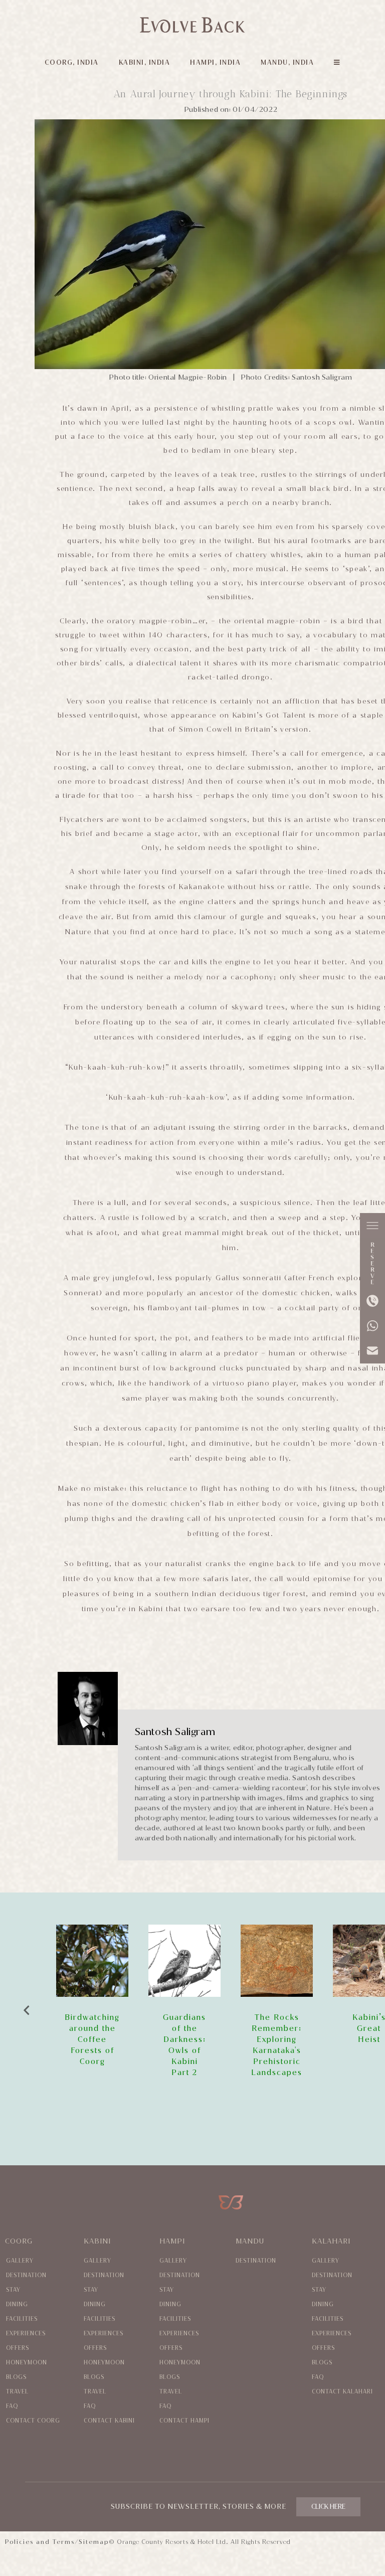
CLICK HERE (328, 2507)
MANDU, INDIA (287, 62)
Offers (18, 2348)
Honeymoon (27, 2363)
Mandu (250, 2241)
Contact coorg (33, 2421)
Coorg (19, 2241)
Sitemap (94, 2542)
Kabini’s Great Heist (277, 2028)
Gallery (20, 2261)
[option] (92, 2001)
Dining (17, 2304)
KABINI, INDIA (145, 62)
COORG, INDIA (72, 62)
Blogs (16, 2377)
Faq (12, 2406)
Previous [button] (26, 2008)
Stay (13, 2290)
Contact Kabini (109, 2421)
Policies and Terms (40, 2542)
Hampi (172, 2241)
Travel (17, 2392)
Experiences (26, 2334)
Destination (26, 2275)
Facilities (22, 2319)
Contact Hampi (184, 2421)
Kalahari (331, 2241)
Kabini (97, 2241)
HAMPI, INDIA (215, 62)
